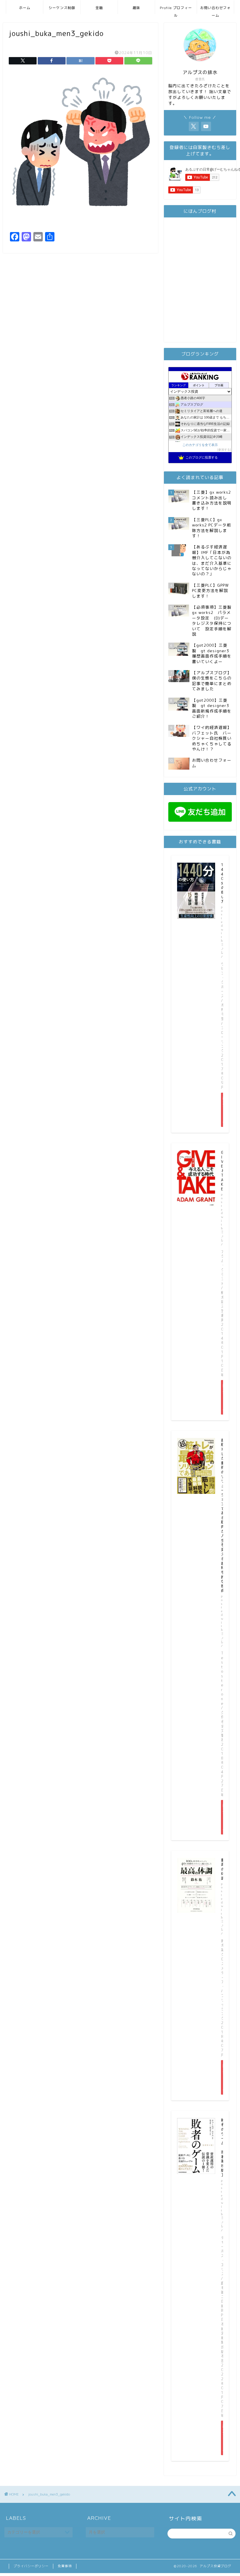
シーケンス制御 (62, 8)
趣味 (136, 8)
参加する (224, 450)
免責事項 (65, 2566)
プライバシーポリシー (31, 2566)
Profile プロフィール (176, 10)
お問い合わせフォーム (215, 10)
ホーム (25, 8)
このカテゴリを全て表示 (200, 445)
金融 (99, 8)
